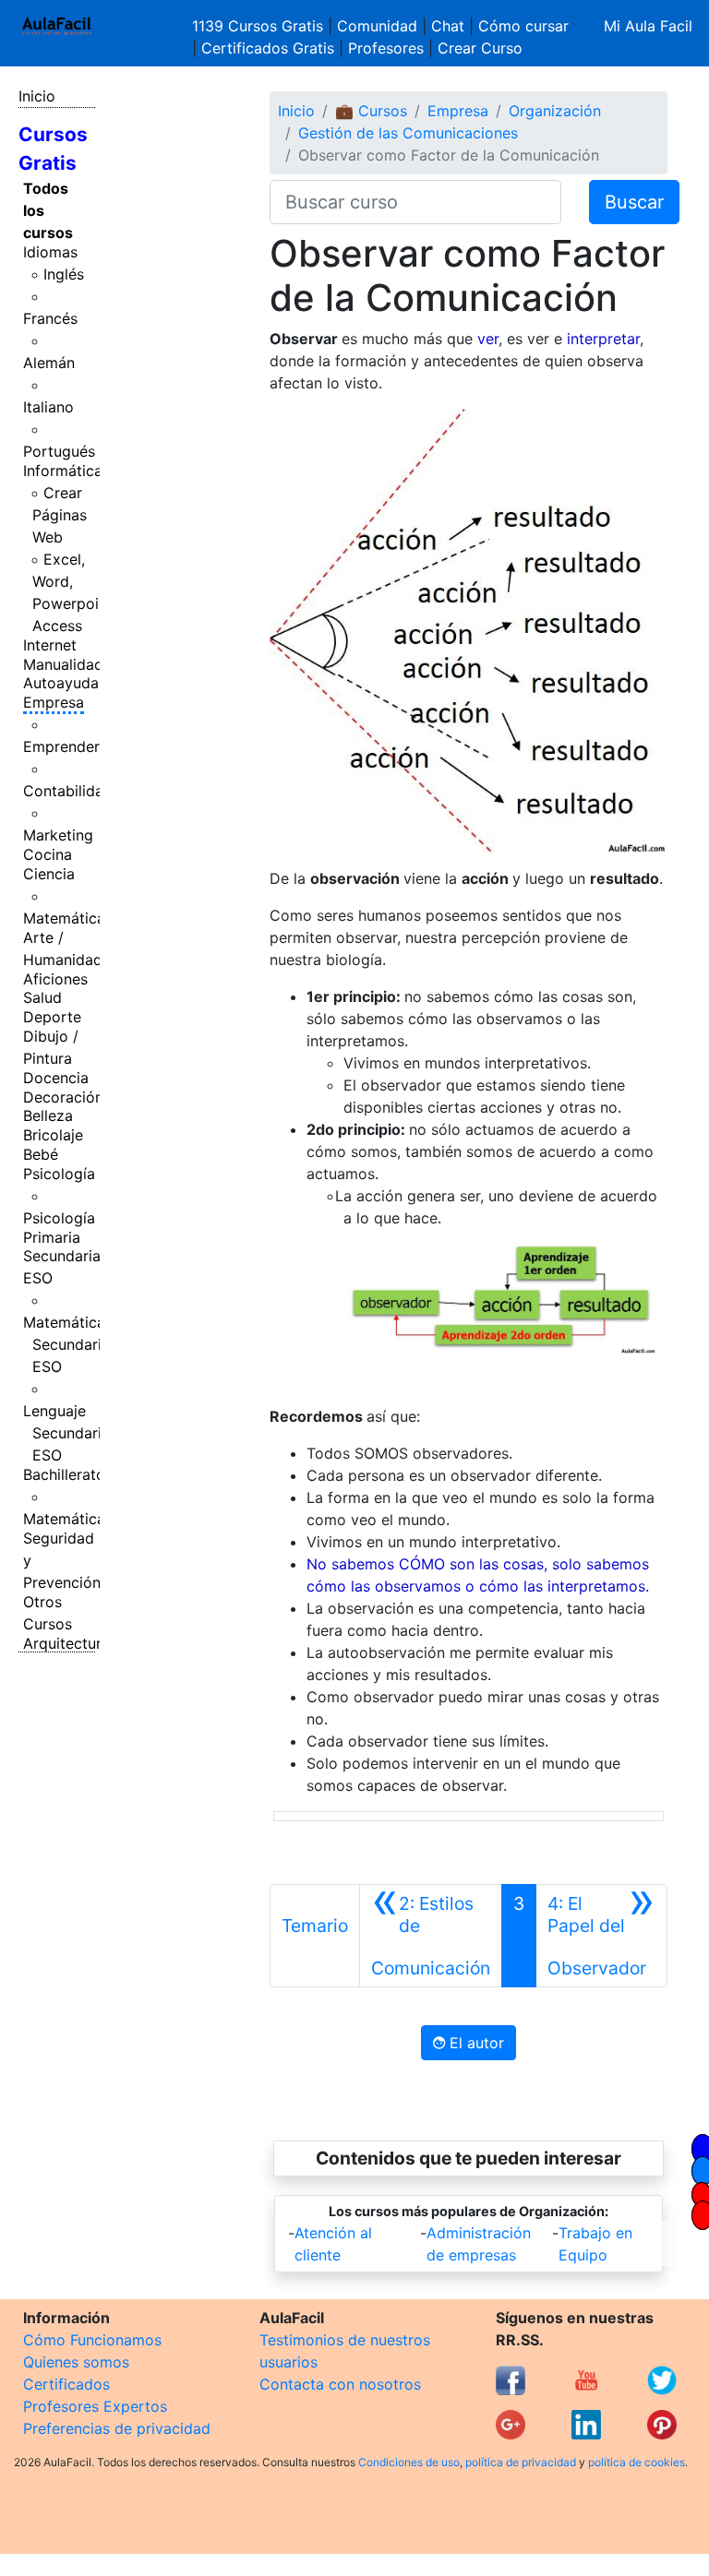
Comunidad (377, 26)
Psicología (59, 1174)
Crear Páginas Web (60, 515)
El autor (475, 2043)
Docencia (56, 1078)
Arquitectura (66, 1643)
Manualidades (71, 664)
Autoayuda (61, 683)
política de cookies (637, 2462)
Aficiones (55, 979)
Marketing (58, 835)
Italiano (48, 407)
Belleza (48, 1115)
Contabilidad (68, 791)
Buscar (634, 202)
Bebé (41, 1154)
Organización (555, 111)
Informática (63, 471)
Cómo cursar (523, 26)
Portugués (59, 451)
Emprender (61, 746)
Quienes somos (76, 2362)
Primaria (52, 1237)
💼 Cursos (371, 111)
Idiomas (50, 252)
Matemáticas (68, 918)
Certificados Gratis (268, 48)
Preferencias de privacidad (117, 2428)
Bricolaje (53, 1135)
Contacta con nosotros (340, 2384)
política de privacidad (521, 2462)
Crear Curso (480, 48)
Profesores (386, 48)
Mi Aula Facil (648, 26)
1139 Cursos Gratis (260, 26)
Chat (448, 26)
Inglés (64, 274)
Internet (50, 645)
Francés (50, 318)
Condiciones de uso (409, 2462)
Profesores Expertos (95, 2406)
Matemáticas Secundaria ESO (68, 1344)
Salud (42, 997)
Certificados (66, 2384)
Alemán (49, 363)
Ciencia (49, 874)
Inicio (37, 96)
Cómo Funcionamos (92, 2340)
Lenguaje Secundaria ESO (66, 1433)
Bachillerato (64, 1474)
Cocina (48, 854)
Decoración (63, 1097)
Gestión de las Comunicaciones (408, 133)
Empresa (54, 702)
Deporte (52, 1017)
